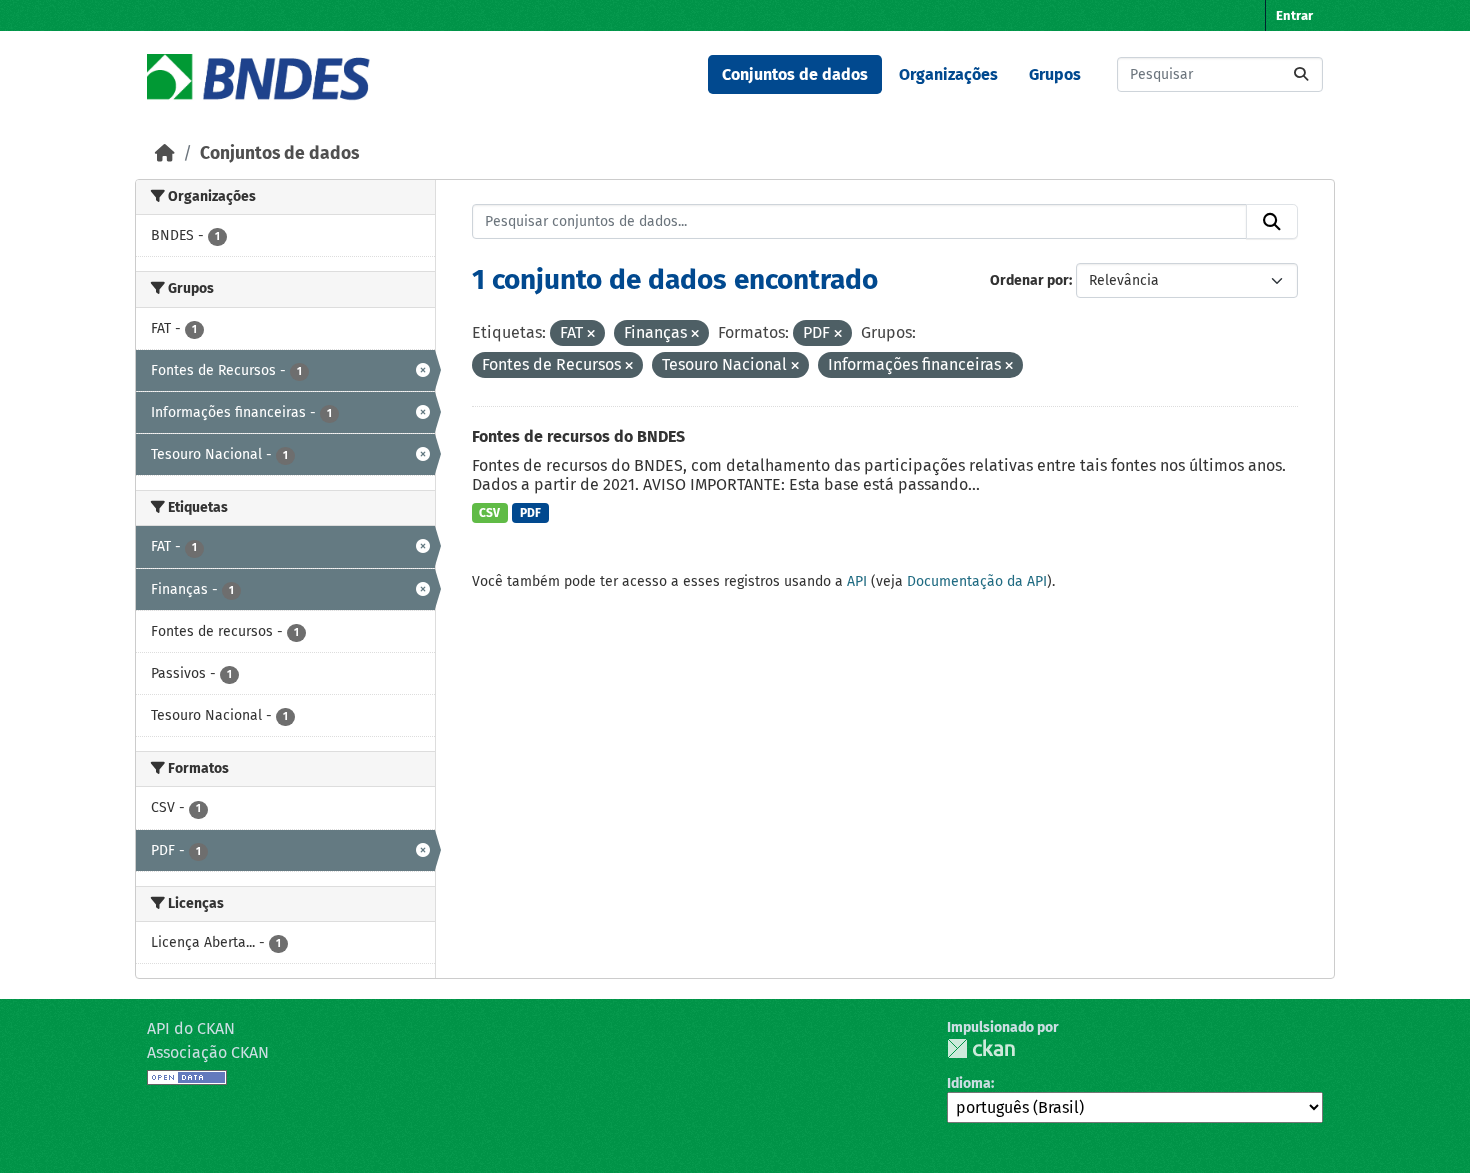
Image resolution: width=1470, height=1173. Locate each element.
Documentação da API (977, 581)
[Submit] (1301, 74)
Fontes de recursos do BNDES (578, 436)
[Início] (165, 153)
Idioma (969, 1083)
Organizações (948, 74)
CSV (489, 513)
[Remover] (591, 334)
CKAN (981, 1048)
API (857, 581)
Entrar (1294, 15)
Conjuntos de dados (795, 74)
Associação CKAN (208, 1052)
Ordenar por (1029, 280)
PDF (530, 513)
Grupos (1055, 74)
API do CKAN (191, 1028)
